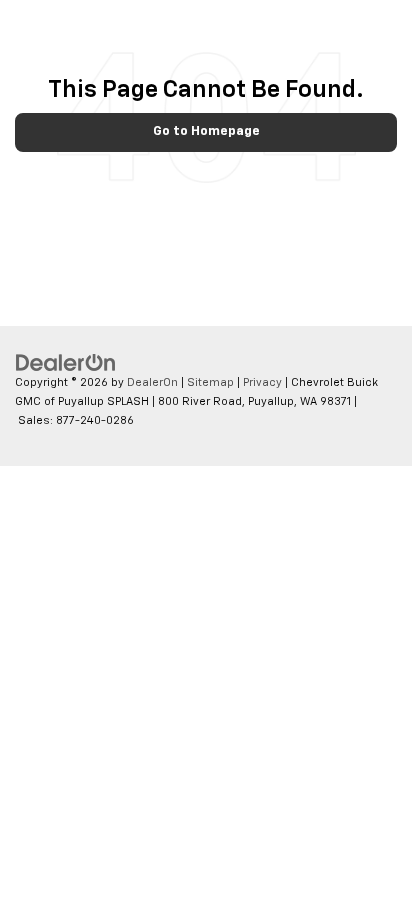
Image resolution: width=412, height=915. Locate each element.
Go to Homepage (206, 131)
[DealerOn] (66, 363)
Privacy (262, 382)
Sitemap (210, 382)
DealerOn (152, 382)
